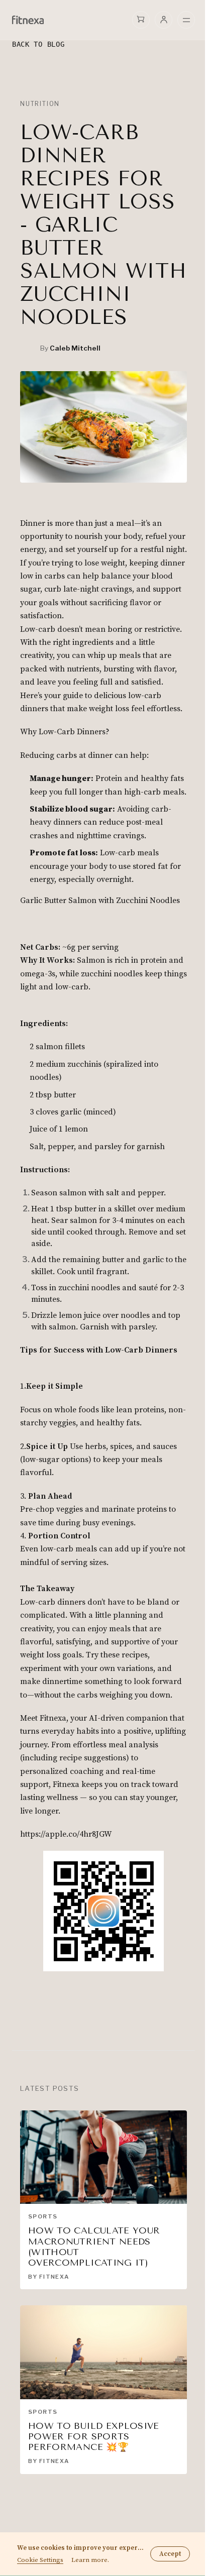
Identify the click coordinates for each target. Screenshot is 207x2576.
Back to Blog (38, 44)
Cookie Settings (40, 2560)
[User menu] (164, 20)
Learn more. (90, 2560)
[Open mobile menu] (186, 20)
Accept (170, 2554)
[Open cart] (141, 19)
